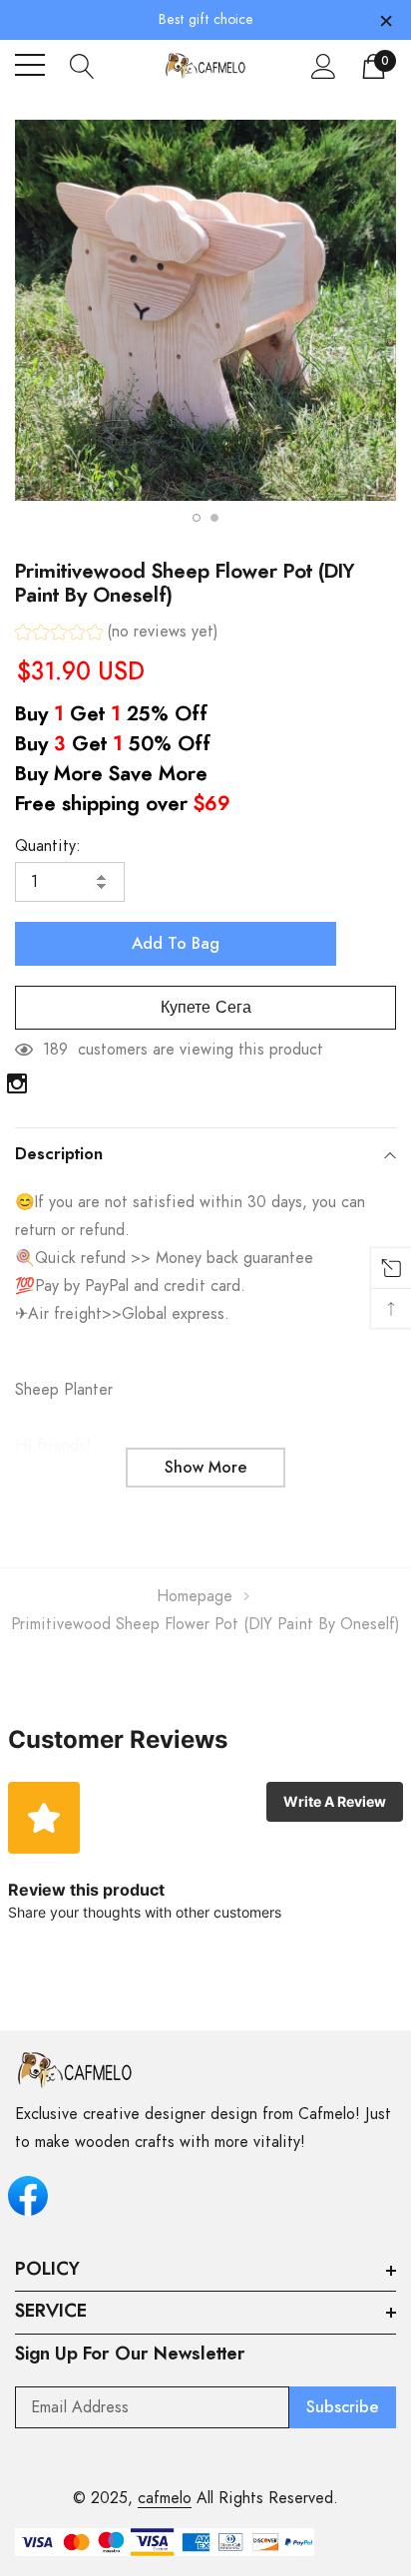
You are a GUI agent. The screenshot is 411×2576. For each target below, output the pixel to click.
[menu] (30, 65)
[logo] (206, 65)
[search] (82, 65)
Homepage (195, 1596)
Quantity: (48, 846)
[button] (117, 634)
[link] (17, 1083)
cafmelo (165, 2498)
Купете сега (206, 1008)
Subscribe (343, 2407)
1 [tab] (197, 518)
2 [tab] (214, 518)
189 (55, 1050)
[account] (324, 66)
